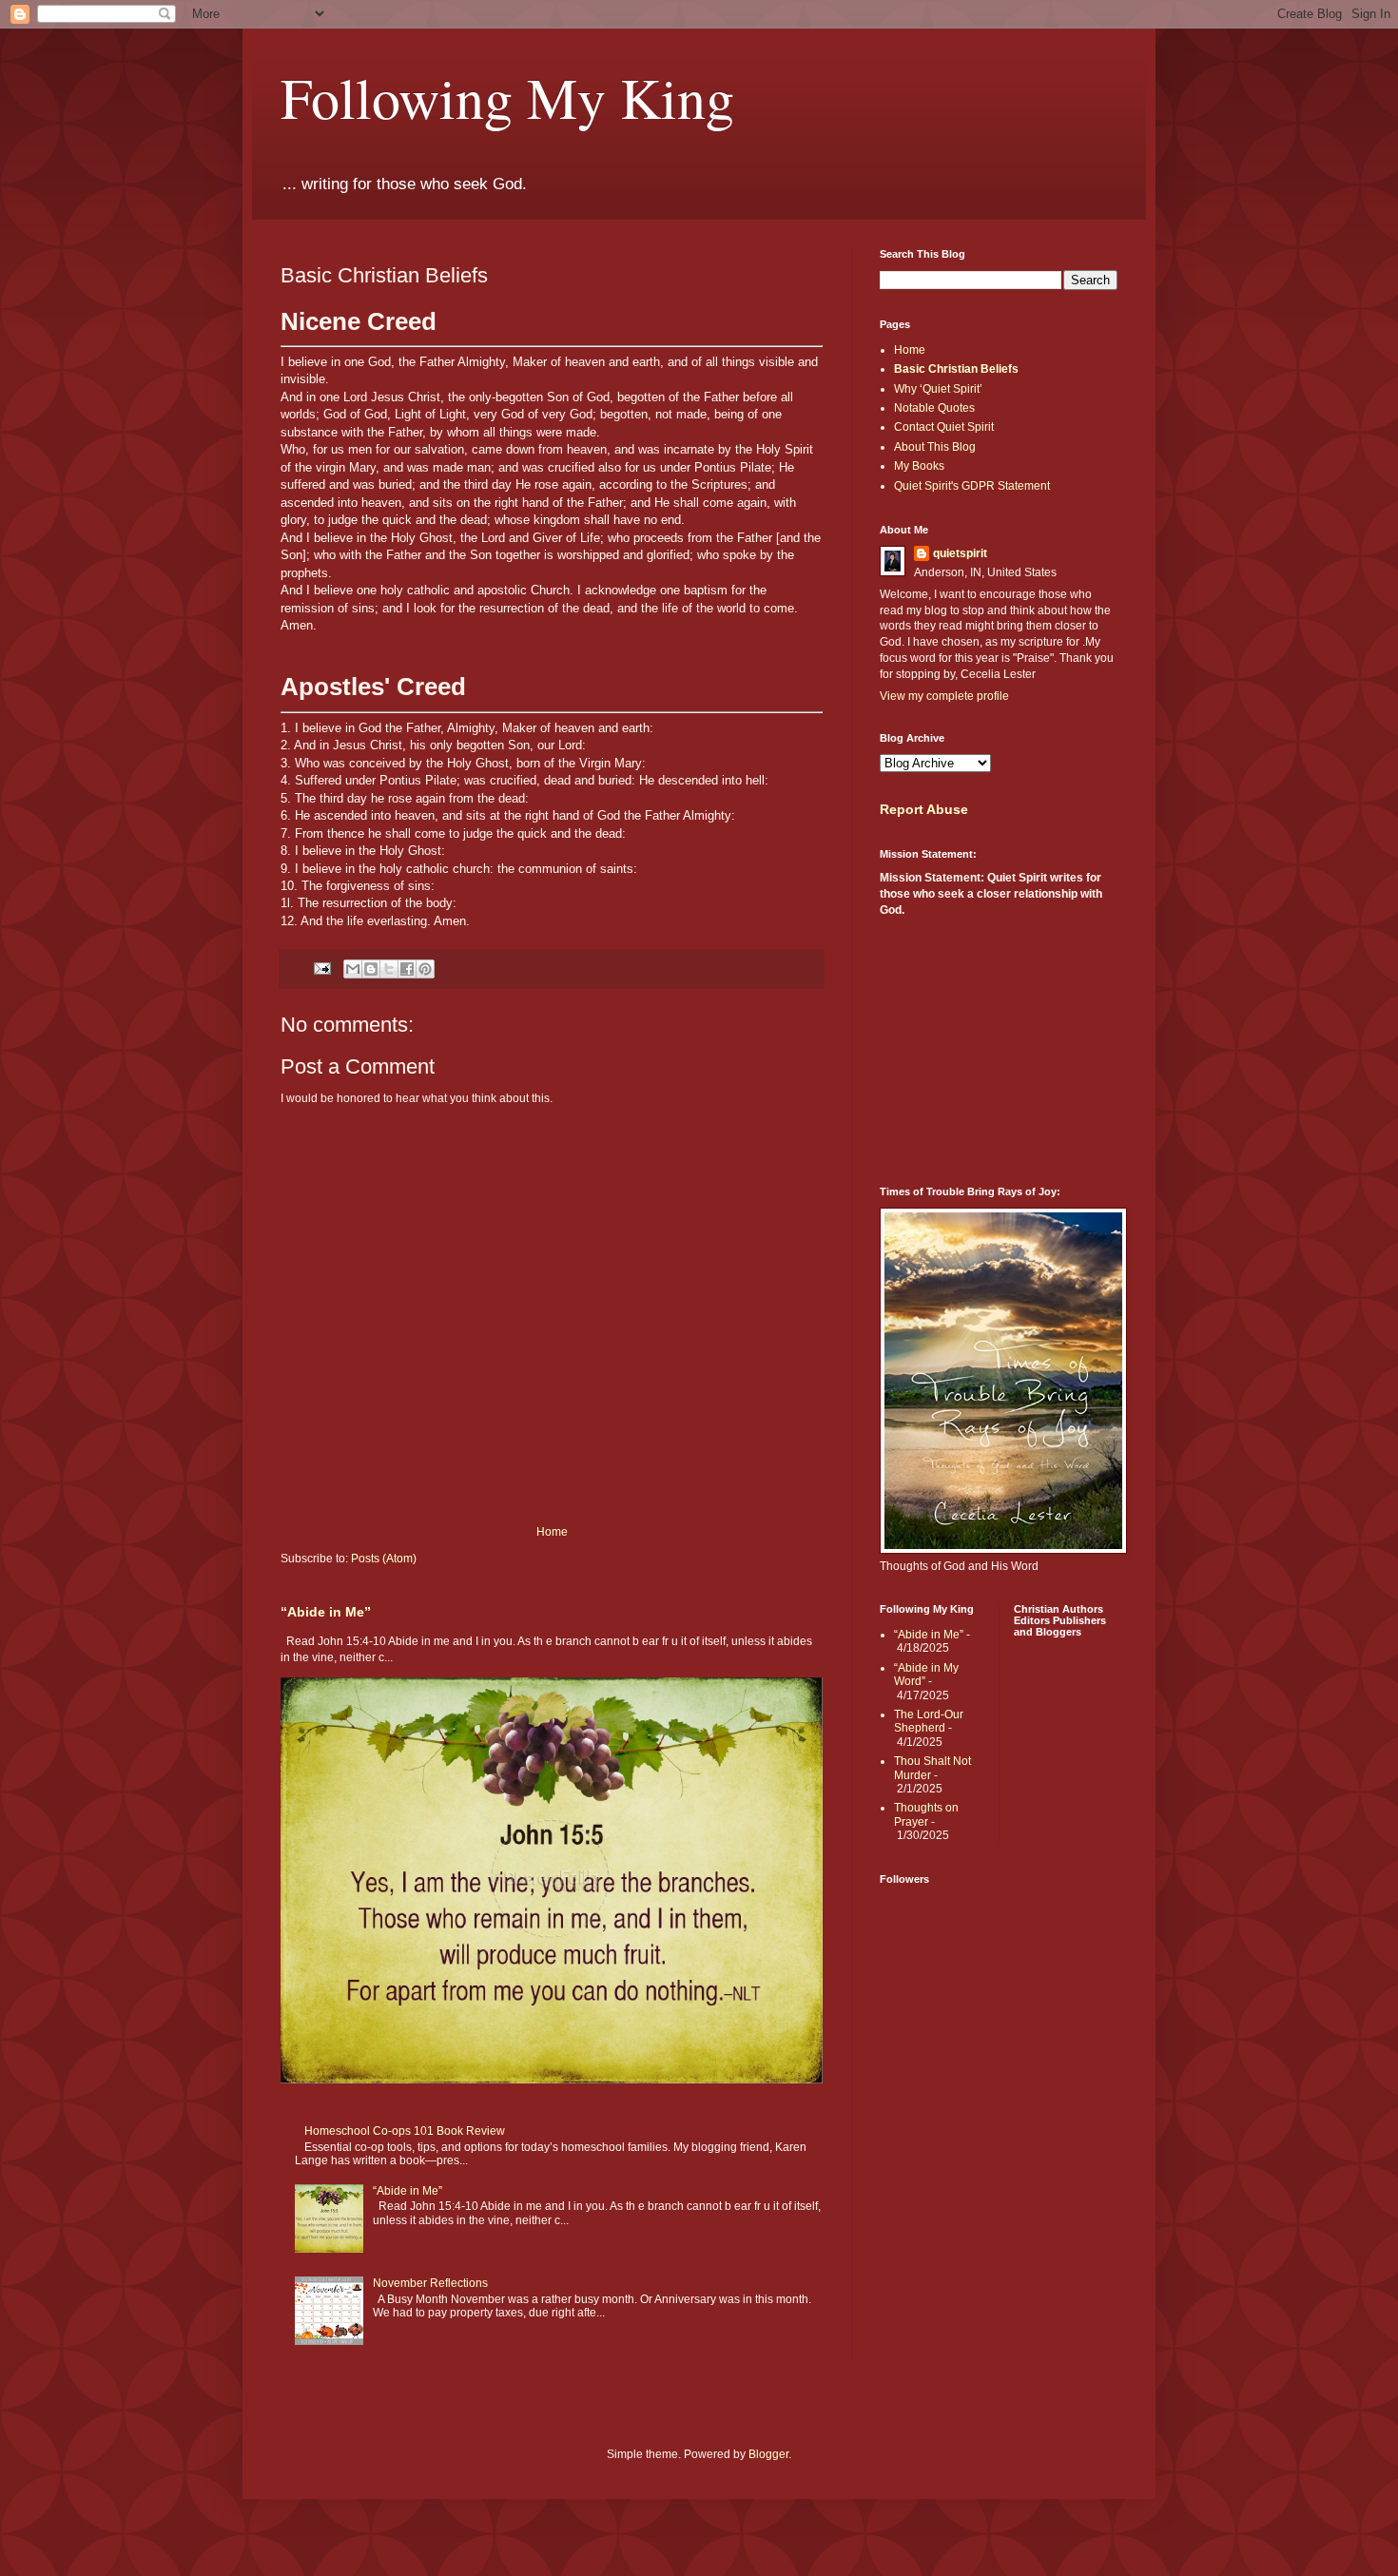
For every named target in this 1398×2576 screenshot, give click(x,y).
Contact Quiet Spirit (944, 427)
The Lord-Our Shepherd (929, 1721)
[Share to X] (389, 969)
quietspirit (960, 553)
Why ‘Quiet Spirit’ (938, 389)
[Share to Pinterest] (425, 969)
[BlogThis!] (371, 969)
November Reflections (430, 2283)
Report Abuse (924, 809)
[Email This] (353, 969)
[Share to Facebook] (407, 969)
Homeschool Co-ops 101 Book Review (405, 2131)
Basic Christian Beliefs (956, 369)
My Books (919, 466)
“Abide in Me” (326, 1612)
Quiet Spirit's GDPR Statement (972, 486)
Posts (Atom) (384, 1559)
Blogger (768, 2454)
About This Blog (935, 447)
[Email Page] (321, 968)
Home (552, 1532)
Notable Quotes (934, 408)
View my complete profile (944, 696)
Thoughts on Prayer (926, 1814)
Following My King (507, 97)
